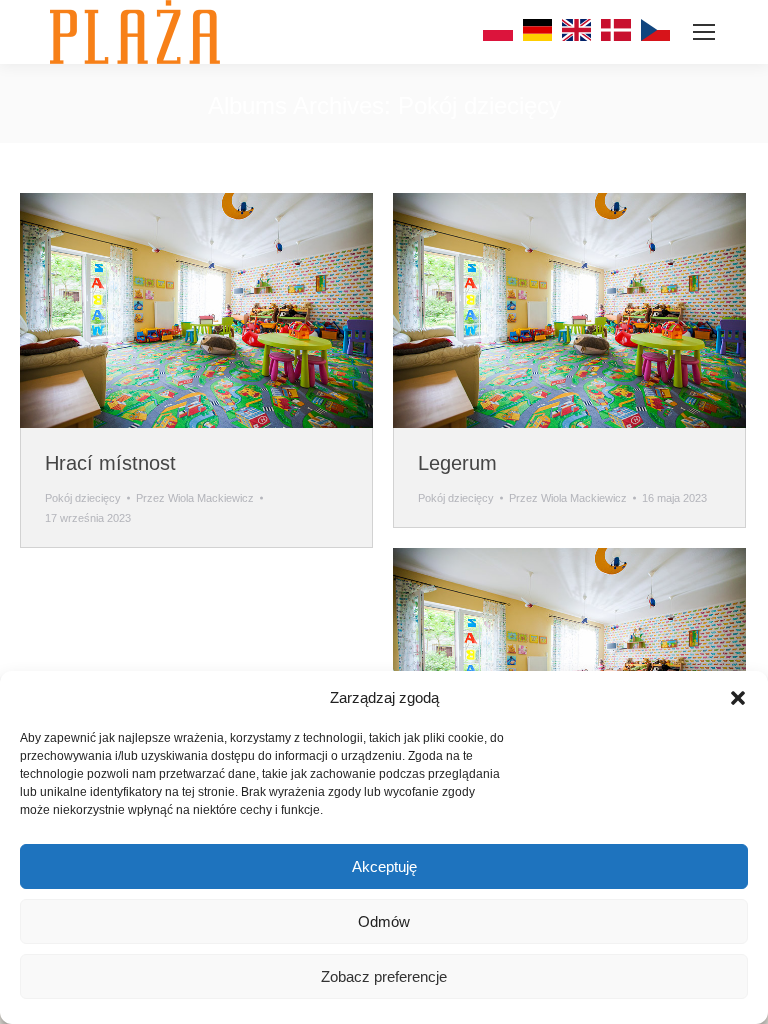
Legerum (457, 463)
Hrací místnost (110, 463)
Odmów (384, 921)
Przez (195, 498)
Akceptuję (384, 866)
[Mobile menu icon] (704, 32)
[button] (738, 698)
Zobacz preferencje (384, 976)
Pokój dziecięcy (83, 498)
